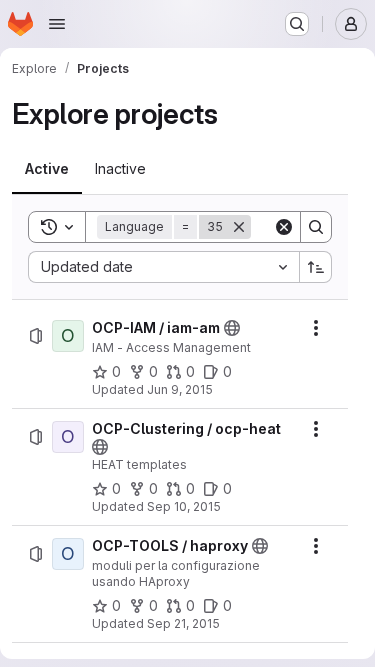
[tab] (47, 169)
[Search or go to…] (297, 24)
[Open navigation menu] (57, 24)
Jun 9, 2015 (180, 389)
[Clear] (284, 227)
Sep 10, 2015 (184, 506)
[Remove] (239, 227)
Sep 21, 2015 (183, 623)
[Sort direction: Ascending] (316, 267)
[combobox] (163, 267)
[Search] (316, 227)
